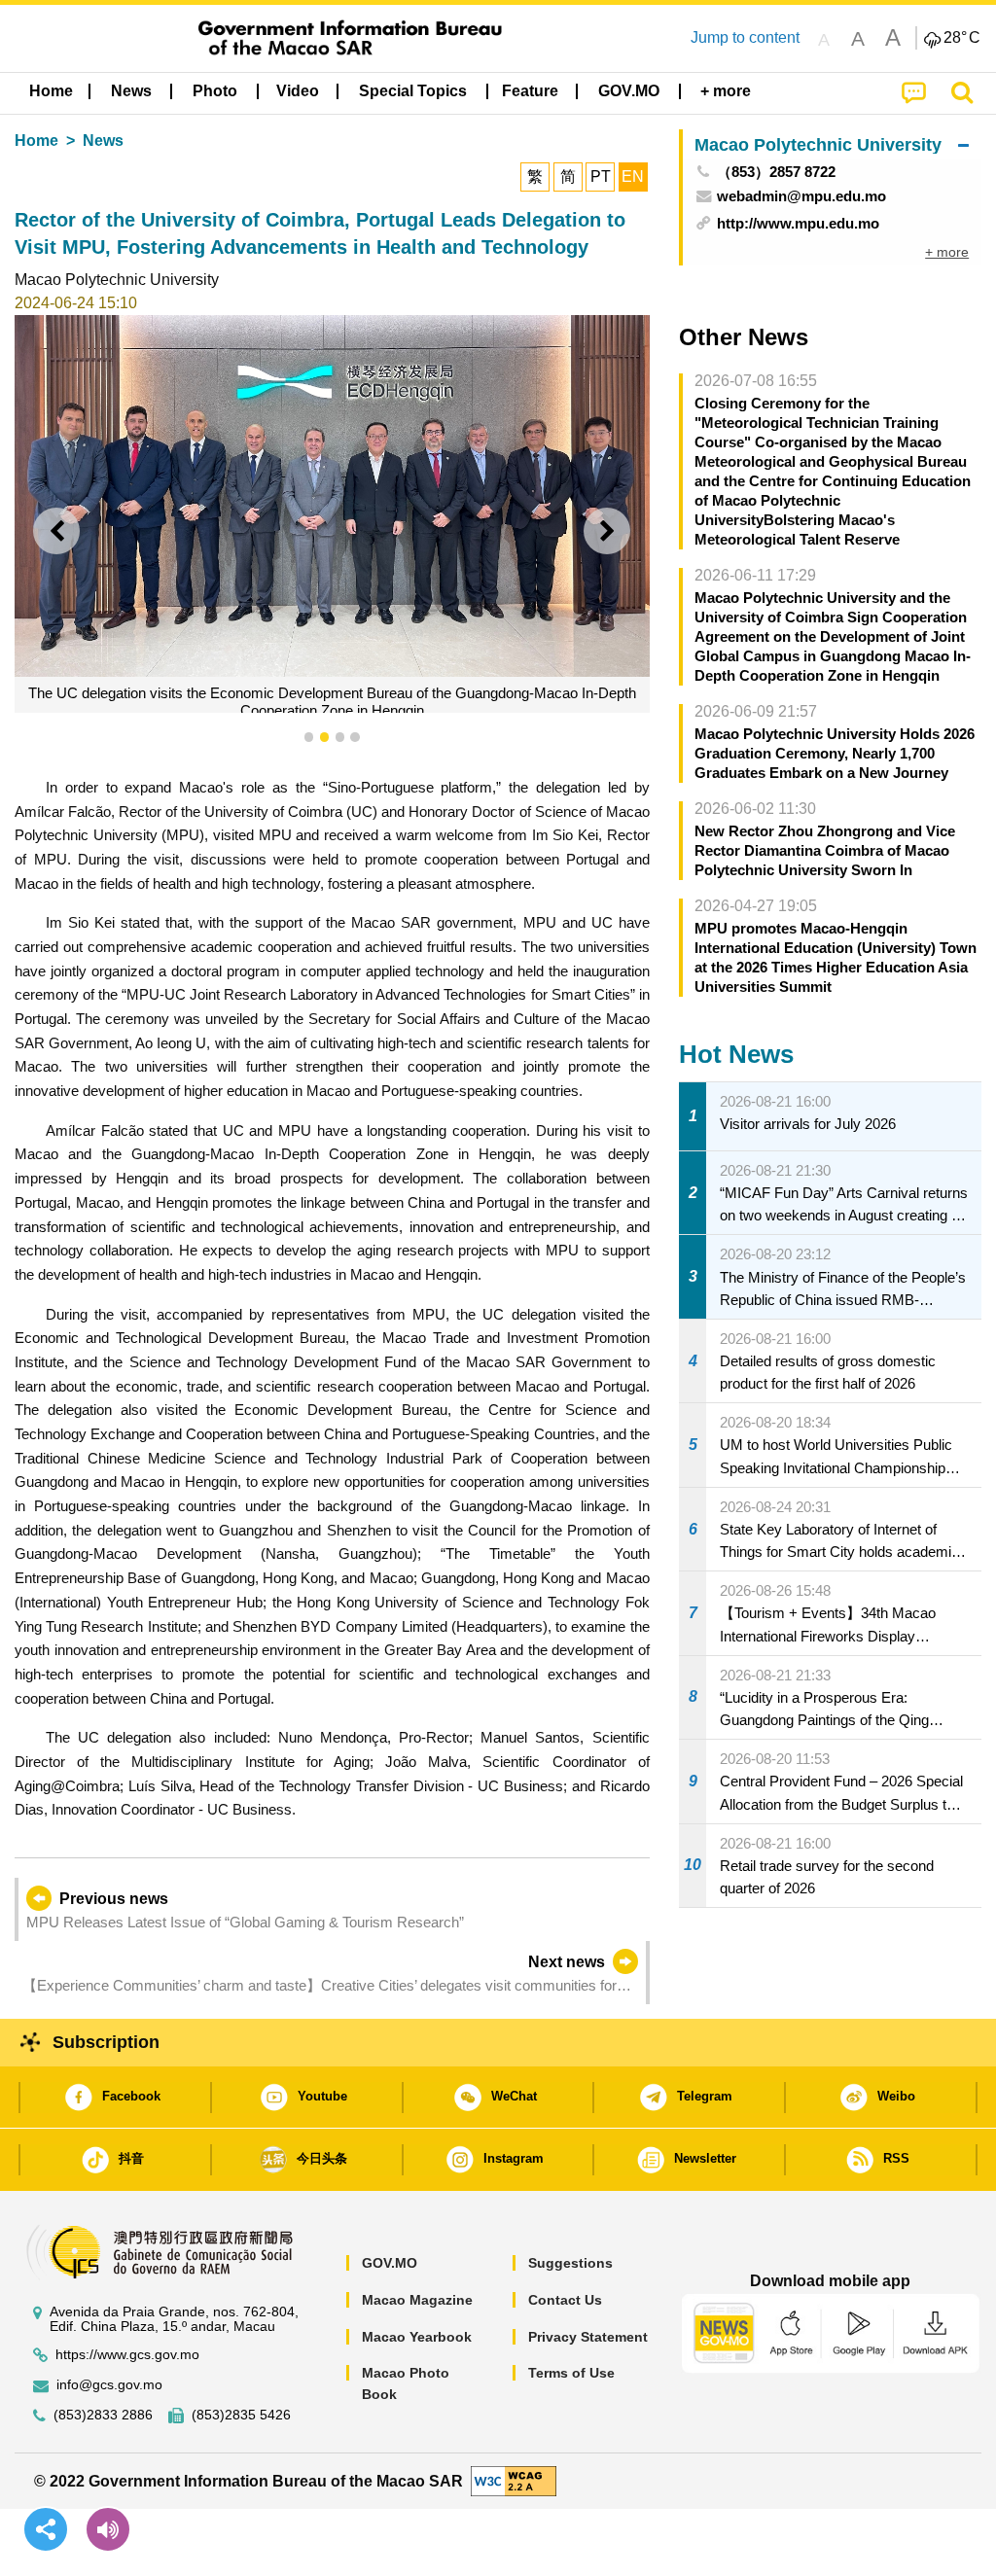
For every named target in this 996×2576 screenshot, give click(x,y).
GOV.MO (390, 2263)
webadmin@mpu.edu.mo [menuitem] (801, 196)
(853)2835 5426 (241, 2415)
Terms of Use (571, 2373)
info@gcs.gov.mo (109, 2385)
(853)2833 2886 (103, 2415)
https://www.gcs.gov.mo (127, 2355)
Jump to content (745, 37)
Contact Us (565, 2300)
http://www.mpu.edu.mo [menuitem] (798, 223)
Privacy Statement (588, 2337)
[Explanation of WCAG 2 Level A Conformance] (514, 2480)
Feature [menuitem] (530, 91)
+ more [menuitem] (947, 252)
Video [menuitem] (298, 91)
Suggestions (570, 2263)
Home (36, 141)
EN (633, 176)
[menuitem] (131, 91)
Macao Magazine (417, 2300)
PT (601, 176)
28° (962, 38)
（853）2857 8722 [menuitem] (776, 172)
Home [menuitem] (51, 91)
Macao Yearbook (417, 2337)
